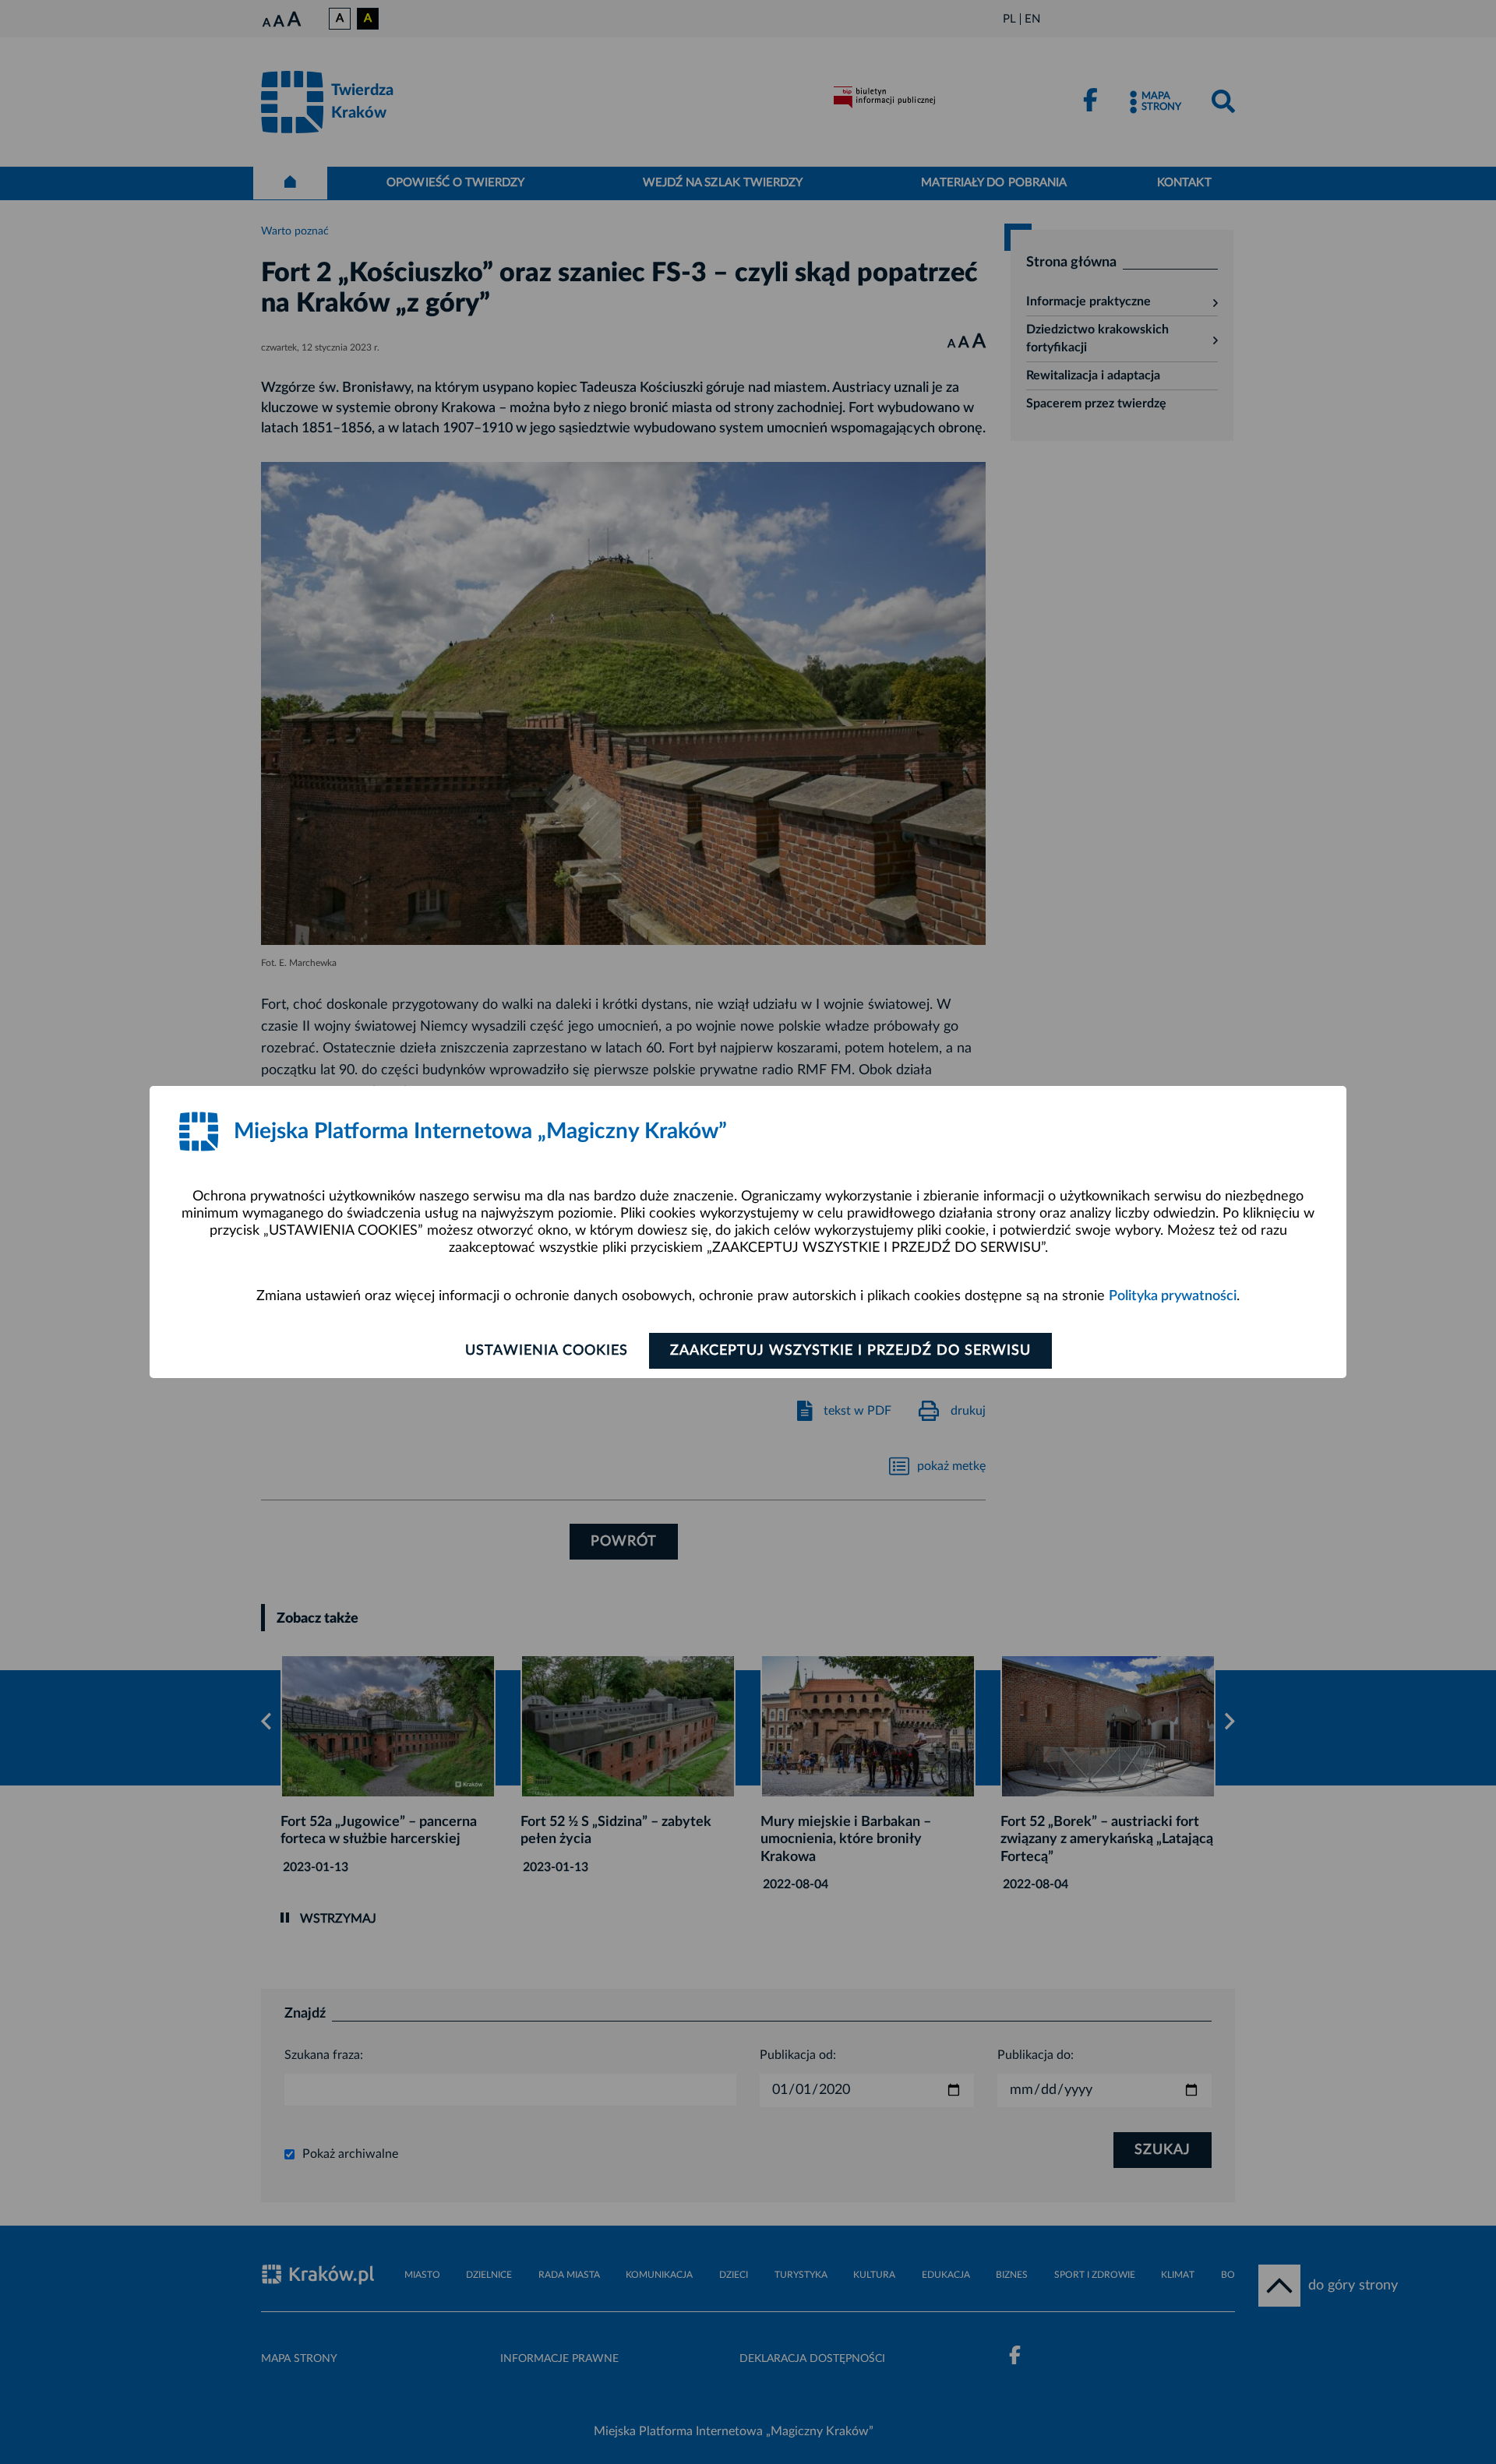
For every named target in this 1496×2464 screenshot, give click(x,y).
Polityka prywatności (1173, 1296)
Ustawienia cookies (547, 1351)
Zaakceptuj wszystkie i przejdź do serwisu (850, 1351)
